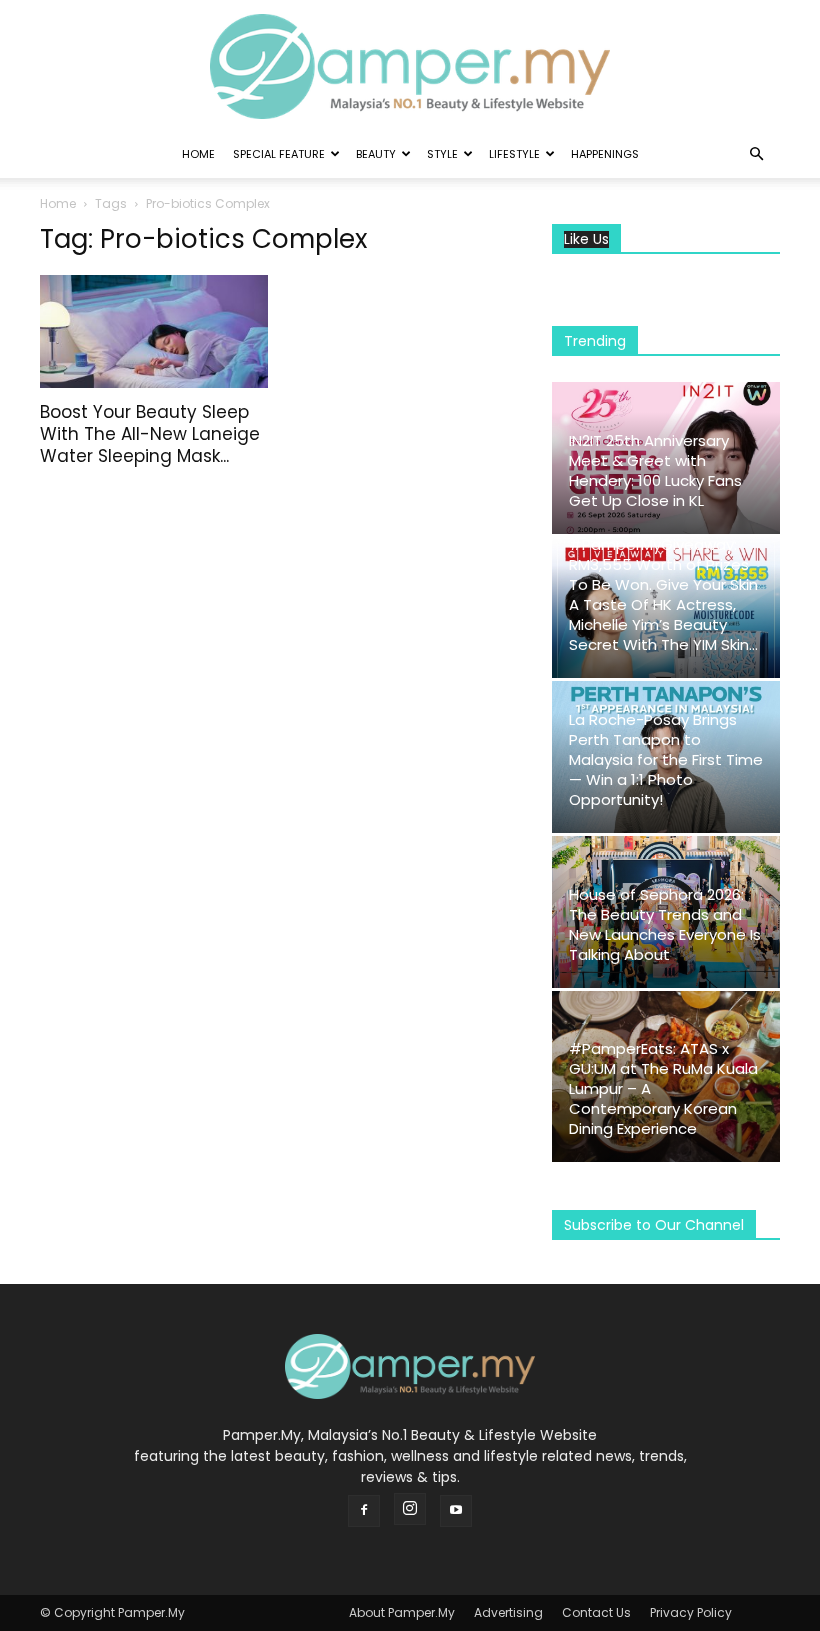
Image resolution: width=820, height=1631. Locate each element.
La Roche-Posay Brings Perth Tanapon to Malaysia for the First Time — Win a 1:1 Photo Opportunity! (666, 759)
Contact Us (596, 1612)
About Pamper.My (402, 1612)
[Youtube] (456, 1511)
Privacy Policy (691, 1612)
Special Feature (279, 154)
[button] (756, 154)
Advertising (508, 1612)
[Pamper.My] (410, 66)
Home (198, 154)
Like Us (586, 239)
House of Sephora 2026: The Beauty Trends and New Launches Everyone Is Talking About (665, 924)
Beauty (376, 154)
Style (442, 154)
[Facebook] (364, 1511)
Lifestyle (514, 154)
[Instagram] (410, 1509)
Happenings (605, 154)
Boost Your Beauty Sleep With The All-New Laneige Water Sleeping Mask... (150, 434)
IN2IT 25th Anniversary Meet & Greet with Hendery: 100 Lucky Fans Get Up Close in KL (655, 470)
